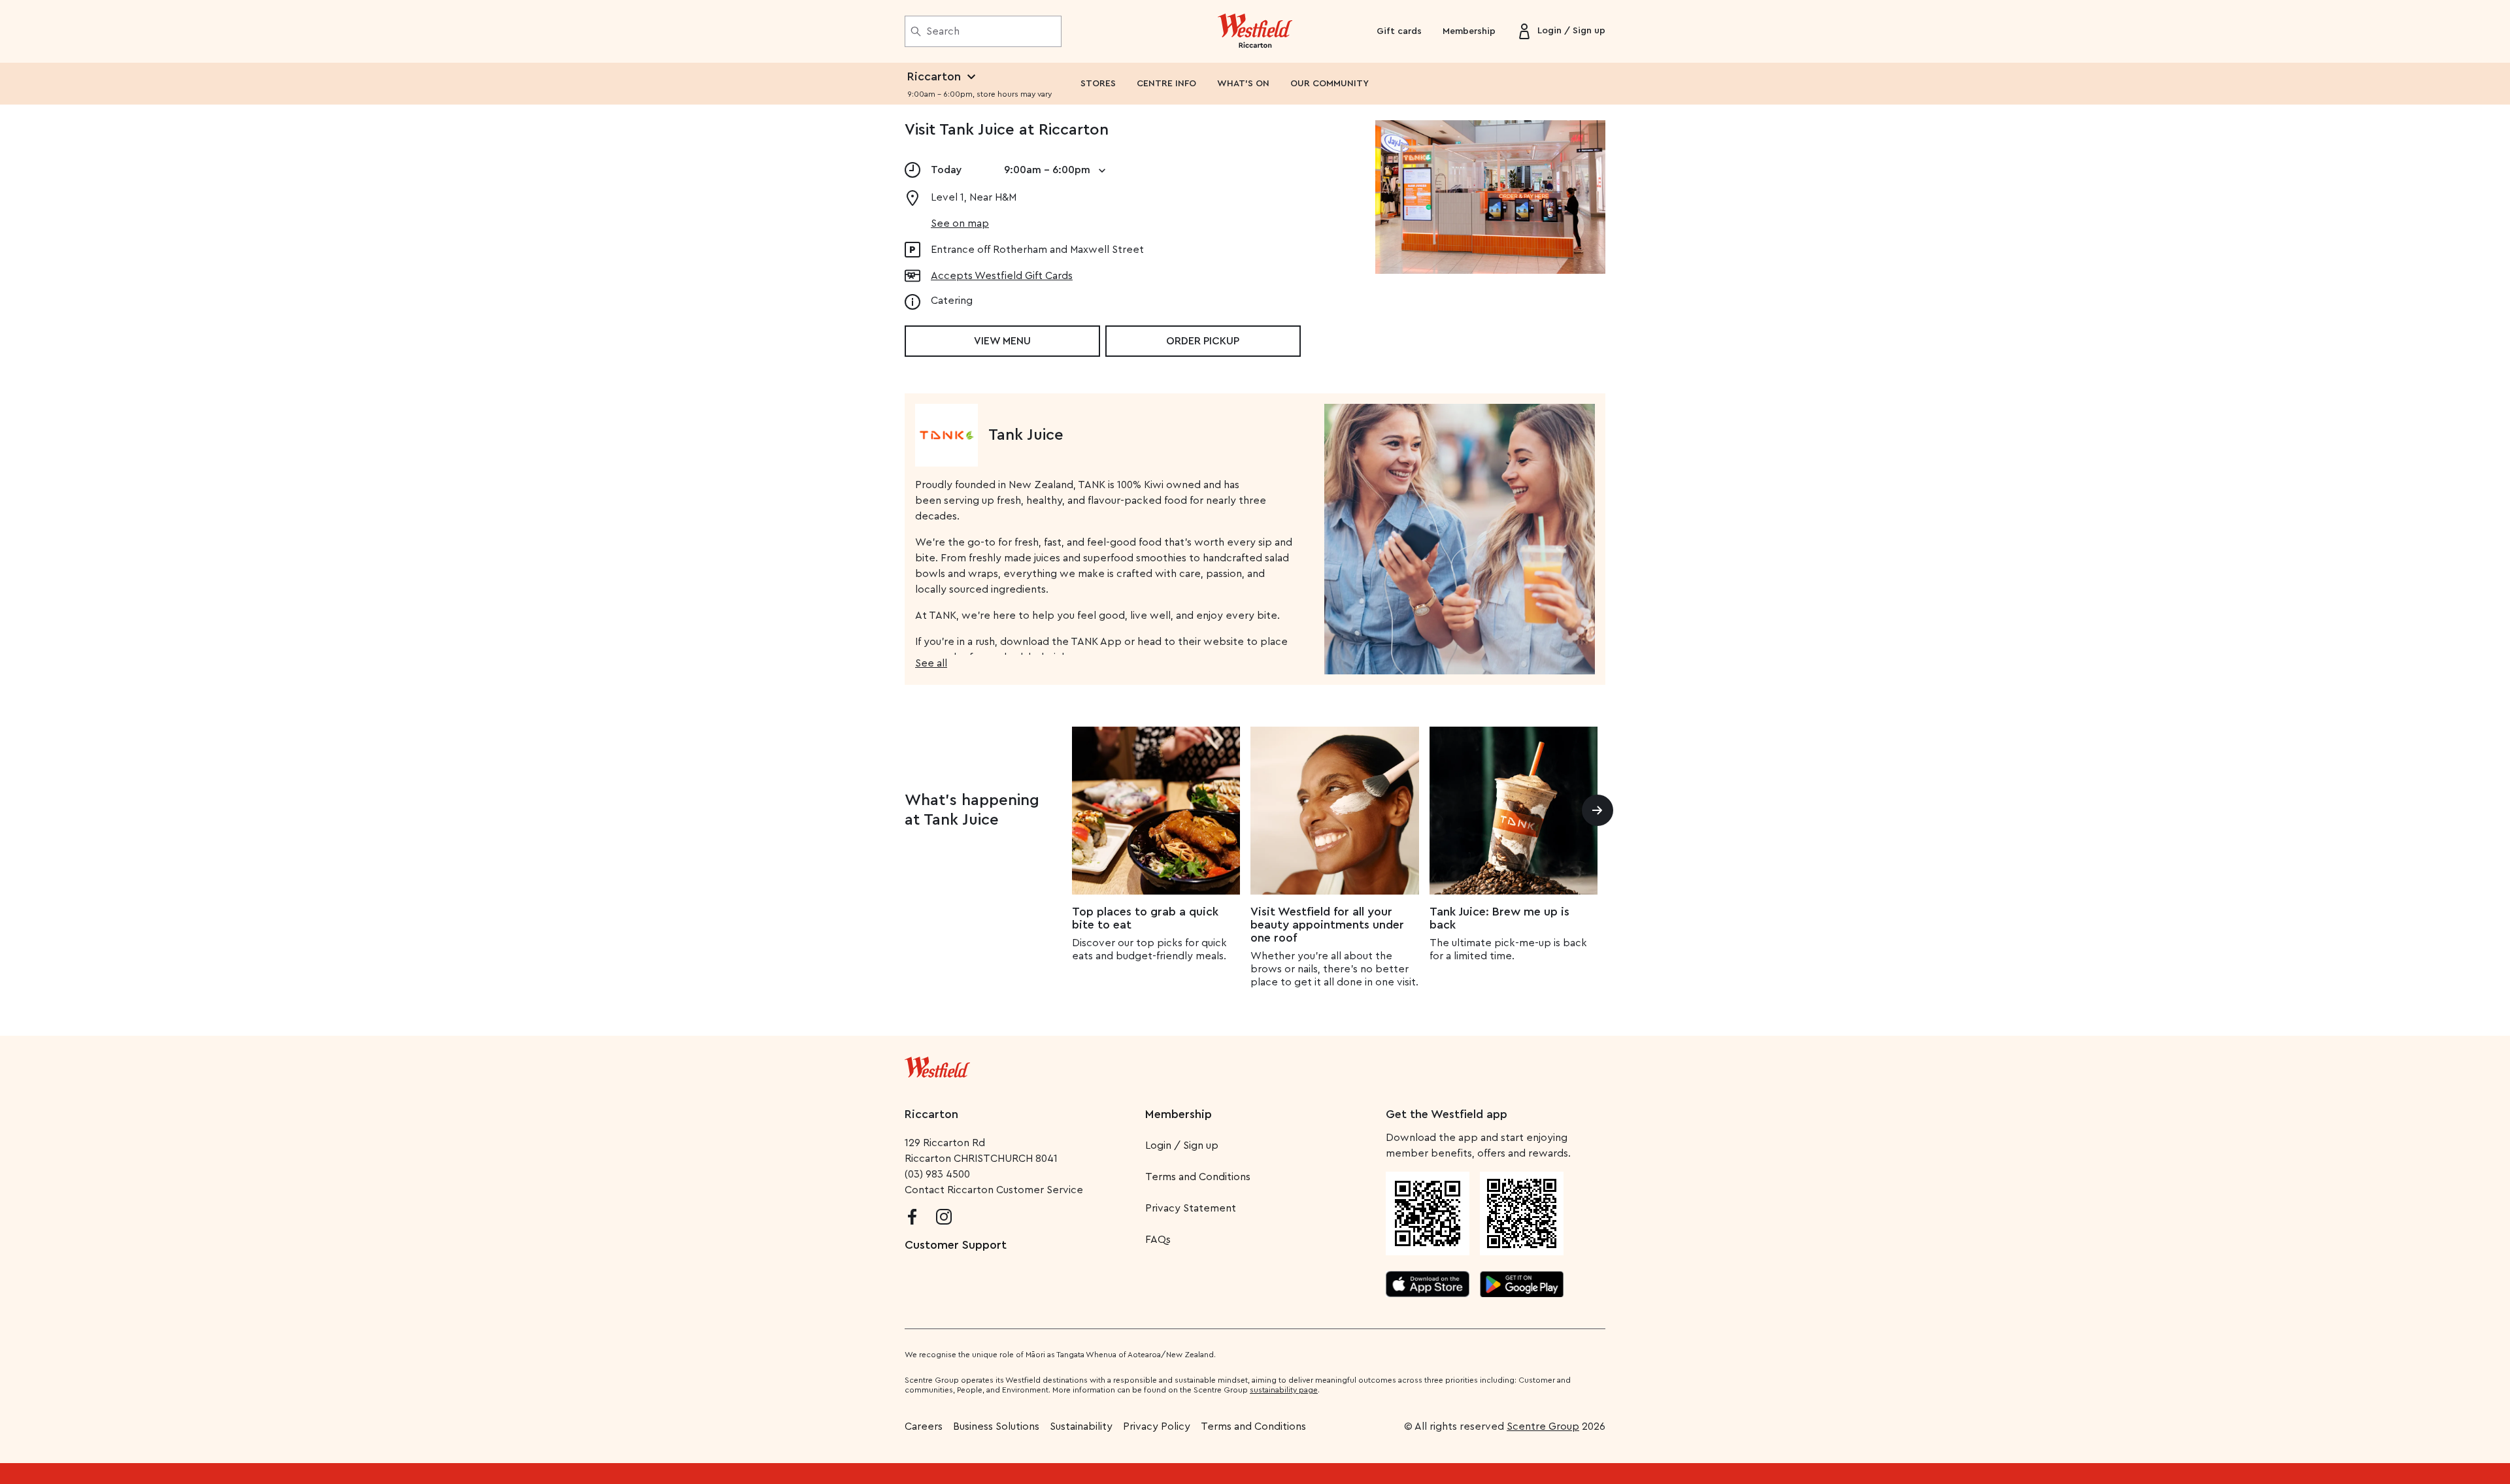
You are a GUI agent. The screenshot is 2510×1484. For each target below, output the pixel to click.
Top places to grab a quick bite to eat (1145, 918)
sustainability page (1284, 1390)
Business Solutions (996, 1426)
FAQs (1158, 1240)
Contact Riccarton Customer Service (994, 1190)
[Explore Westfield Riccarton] (1255, 31)
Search (943, 31)
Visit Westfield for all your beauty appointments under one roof (1327, 925)
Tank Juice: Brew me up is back (1499, 918)
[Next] (1598, 810)
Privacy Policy (1157, 1426)
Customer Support (956, 1245)
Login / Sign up (1182, 1146)
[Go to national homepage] (937, 1064)
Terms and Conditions (1198, 1177)
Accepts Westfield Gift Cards (1002, 276)
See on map (960, 223)
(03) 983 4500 (937, 1174)
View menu (1002, 341)
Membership (1469, 31)
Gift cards (1399, 31)
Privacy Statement (1191, 1208)
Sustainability (1081, 1426)
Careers (924, 1426)
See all (931, 663)
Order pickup (1203, 341)
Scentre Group (1543, 1426)
